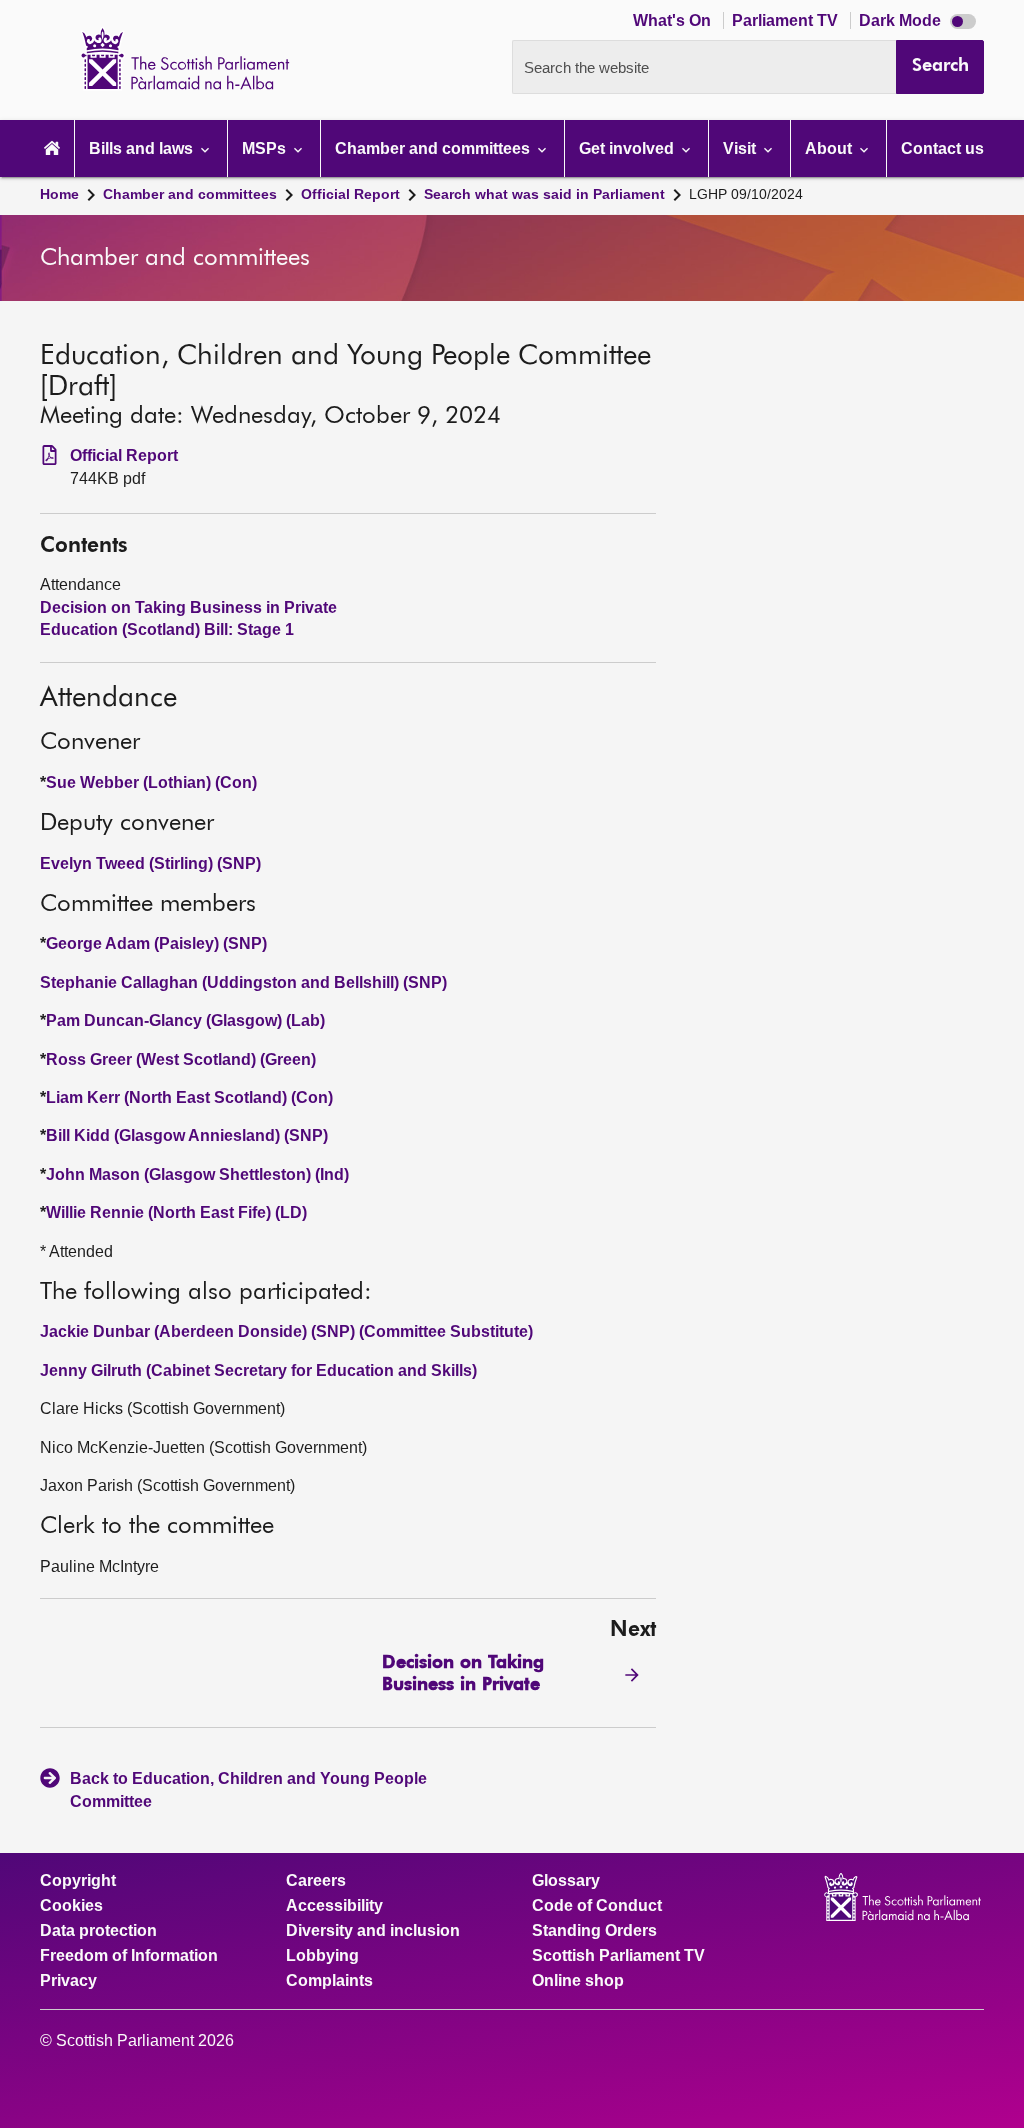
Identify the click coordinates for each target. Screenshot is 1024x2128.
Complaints (329, 1981)
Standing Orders (594, 1931)
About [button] (830, 148)
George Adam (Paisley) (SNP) (156, 943)
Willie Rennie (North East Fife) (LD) (176, 1212)
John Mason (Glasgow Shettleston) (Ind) (197, 1174)
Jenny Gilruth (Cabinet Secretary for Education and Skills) (258, 1370)
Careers (316, 1881)
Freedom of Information (129, 1956)
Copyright (78, 1881)
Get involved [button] (628, 148)
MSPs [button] (266, 148)
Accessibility (334, 1906)
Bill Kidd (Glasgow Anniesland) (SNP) (187, 1135)
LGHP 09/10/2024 (746, 194)
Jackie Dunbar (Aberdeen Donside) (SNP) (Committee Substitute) (286, 1331)
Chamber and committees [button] (434, 148)
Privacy (68, 1981)
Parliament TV (787, 20)
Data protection (98, 1931)
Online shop (578, 1981)
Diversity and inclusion (373, 1931)
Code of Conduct (597, 1906)
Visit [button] (741, 148)
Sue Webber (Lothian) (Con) (151, 782)
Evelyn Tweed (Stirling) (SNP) (150, 863)
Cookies (71, 1906)
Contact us (942, 148)
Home (59, 194)
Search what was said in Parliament (544, 194)
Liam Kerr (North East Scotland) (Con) (189, 1097)
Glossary (566, 1881)
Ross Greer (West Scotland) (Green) (181, 1059)
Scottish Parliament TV (618, 1956)
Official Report (350, 194)
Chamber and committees (190, 194)
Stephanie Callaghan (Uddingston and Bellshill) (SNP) (243, 982)
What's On (674, 20)
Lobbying (322, 1956)
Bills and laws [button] (143, 148)
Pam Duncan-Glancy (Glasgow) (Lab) (185, 1020)
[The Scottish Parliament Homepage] (52, 148)
